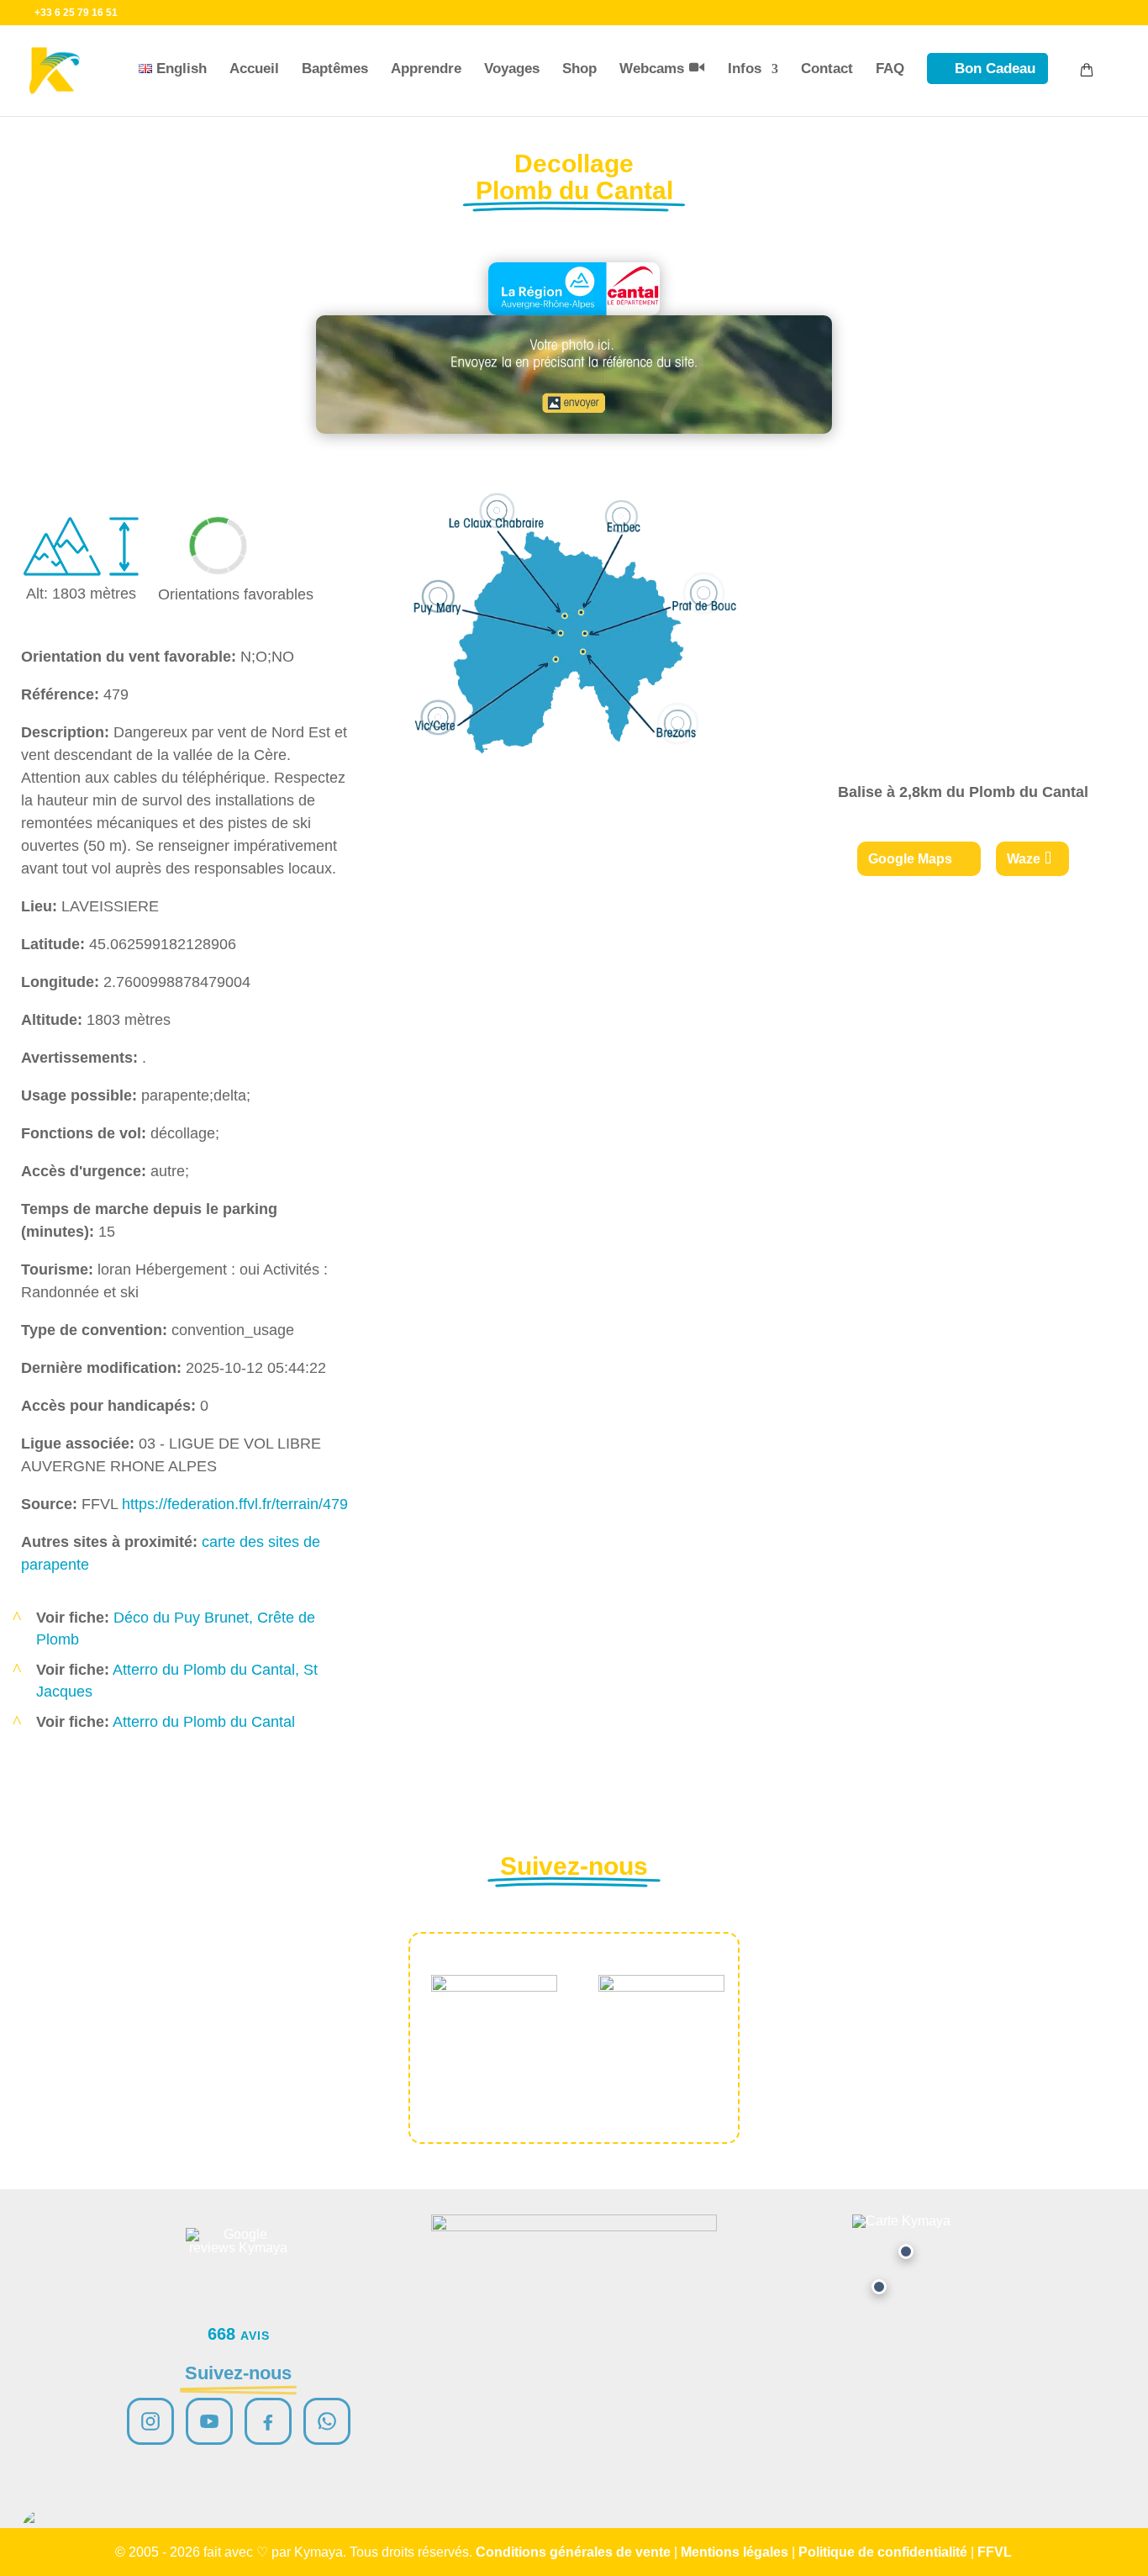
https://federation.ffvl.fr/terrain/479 (235, 1504)
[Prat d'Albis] (906, 2251)
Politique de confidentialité (883, 2552)
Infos (745, 69)
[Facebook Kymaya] (268, 2421)
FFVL (995, 2552)
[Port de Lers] (879, 2287)
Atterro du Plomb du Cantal (204, 1722)
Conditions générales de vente (573, 2552)
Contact (827, 69)
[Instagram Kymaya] (150, 2421)
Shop (579, 69)
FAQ (890, 69)
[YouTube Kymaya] (209, 2421)
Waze (1024, 859)
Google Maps (910, 859)
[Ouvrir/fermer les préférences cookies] (44, 2532)
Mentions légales (735, 2552)
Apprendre (426, 69)
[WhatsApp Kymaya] (327, 2421)
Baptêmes (335, 69)
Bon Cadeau (995, 69)
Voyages (512, 69)
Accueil (254, 69)
